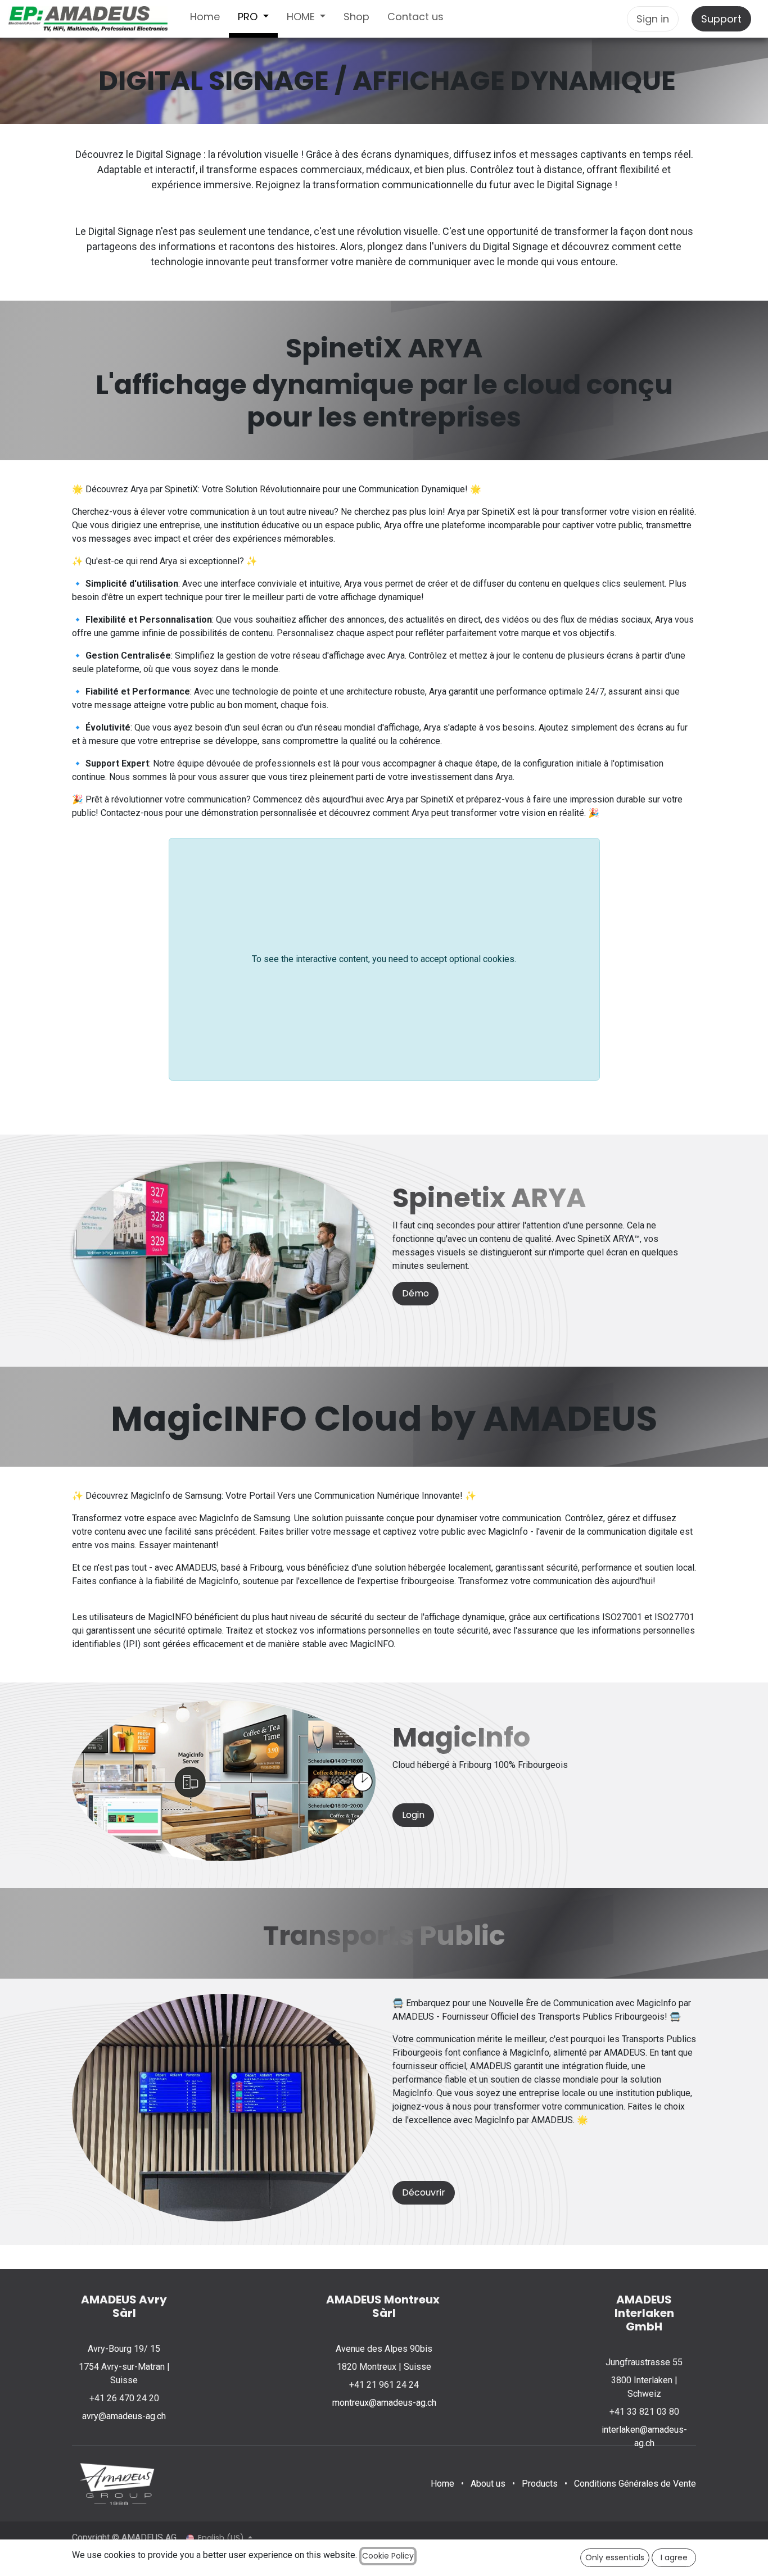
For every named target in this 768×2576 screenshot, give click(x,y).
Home (442, 2484)
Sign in (653, 19)
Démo (415, 1293)
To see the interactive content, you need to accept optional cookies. (384, 959)
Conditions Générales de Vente (635, 2484)
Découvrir (424, 2192)
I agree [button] (674, 2557)
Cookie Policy (388, 2556)
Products (540, 2484)
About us (488, 2484)
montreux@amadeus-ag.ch (384, 2403)
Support (721, 19)
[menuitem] (205, 19)
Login (413, 1815)
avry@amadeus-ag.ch (124, 2416)
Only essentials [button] (615, 2557)
